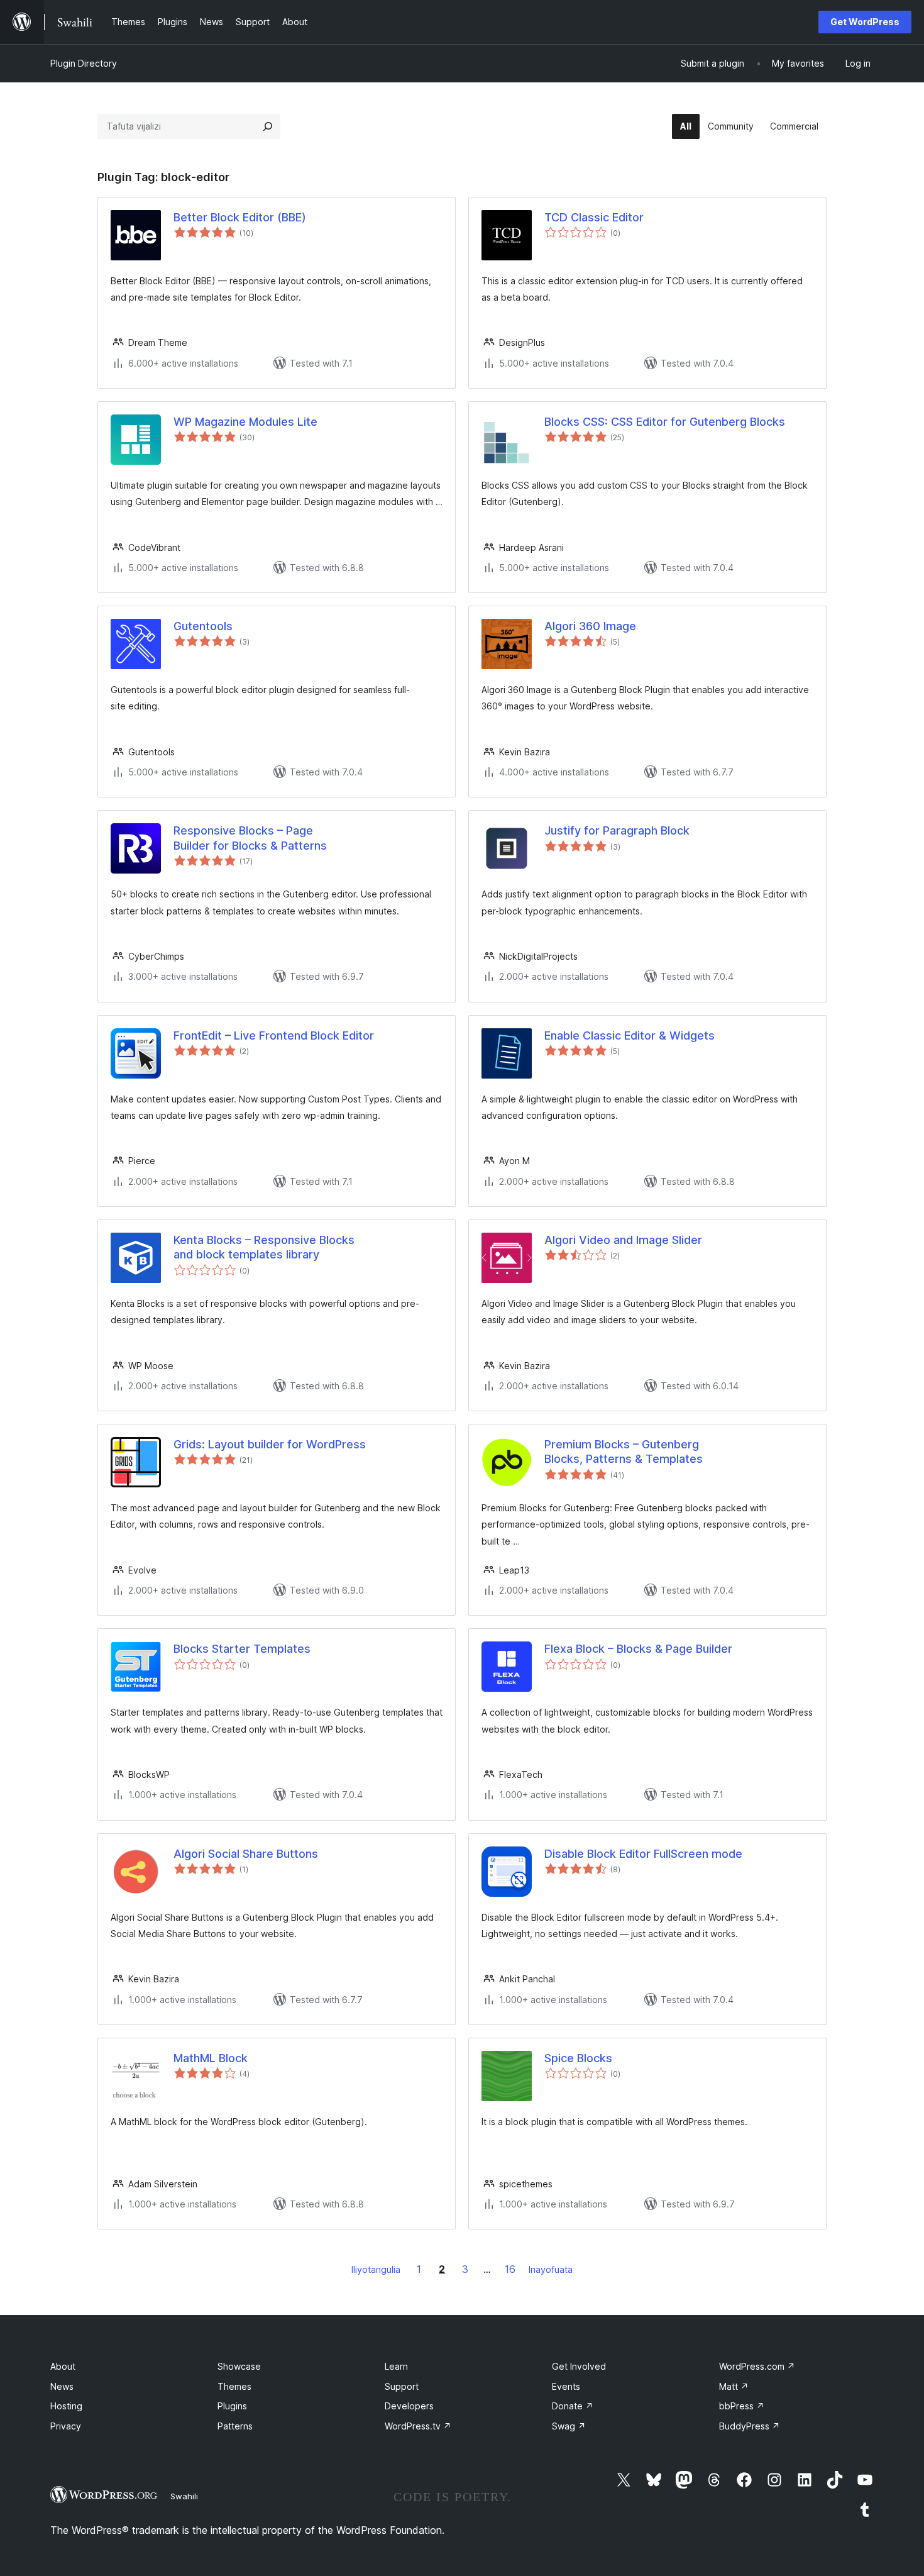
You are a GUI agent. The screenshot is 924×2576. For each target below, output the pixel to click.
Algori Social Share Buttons (246, 1854)
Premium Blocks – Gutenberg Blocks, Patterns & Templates (624, 1452)
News (62, 2386)
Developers (409, 2406)
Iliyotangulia (376, 2269)
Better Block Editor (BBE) (240, 217)
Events (566, 2386)
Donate (573, 2406)
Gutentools (203, 626)
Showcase (239, 2366)
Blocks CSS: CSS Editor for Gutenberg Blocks (665, 422)
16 (510, 2269)
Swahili (184, 2496)
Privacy (66, 2426)
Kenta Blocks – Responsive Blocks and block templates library (264, 1247)
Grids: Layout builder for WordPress (270, 1444)
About (63, 2366)
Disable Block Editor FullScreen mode (643, 1854)
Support (402, 2386)
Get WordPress (865, 22)
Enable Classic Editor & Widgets (630, 1035)
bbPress (742, 2406)
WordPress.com (757, 2366)
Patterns (235, 2426)
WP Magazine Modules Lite (245, 422)
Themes (234, 2386)
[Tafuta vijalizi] (268, 126)
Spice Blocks (578, 2058)
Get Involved (579, 2366)
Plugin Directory (84, 63)
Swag (569, 2426)
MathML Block (211, 2058)
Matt (734, 2386)
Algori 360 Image (590, 626)
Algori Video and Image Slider (623, 1240)
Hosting (66, 2406)
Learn (396, 2366)
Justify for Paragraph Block (617, 830)
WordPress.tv (418, 2426)
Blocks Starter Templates (242, 1649)
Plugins (232, 2406)
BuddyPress (750, 2426)
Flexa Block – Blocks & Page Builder (638, 1649)
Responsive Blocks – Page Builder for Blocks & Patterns (250, 838)
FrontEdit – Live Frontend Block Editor (274, 1035)
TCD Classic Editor (594, 217)
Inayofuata (551, 2269)
